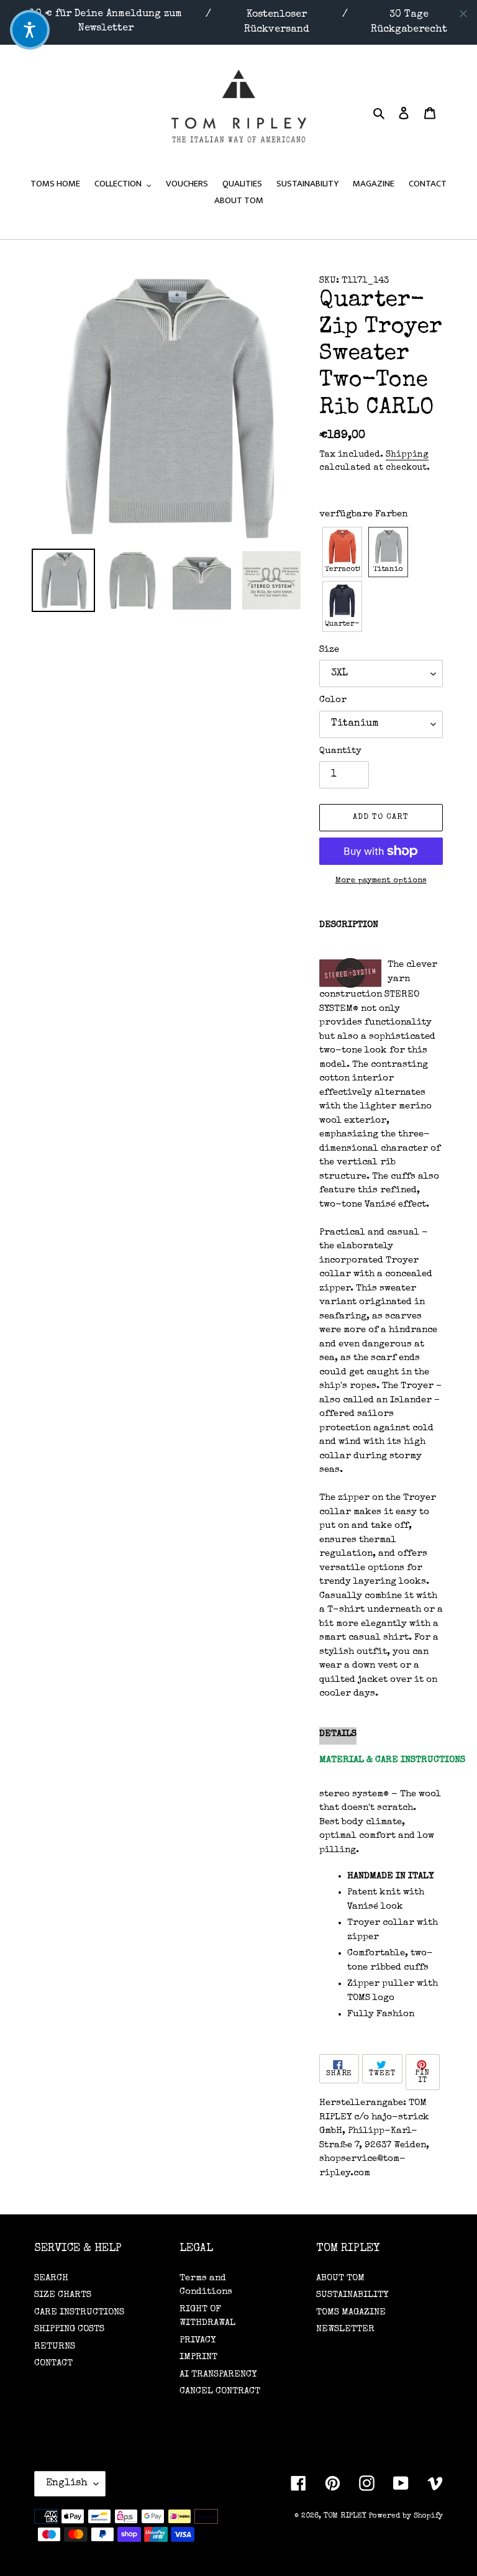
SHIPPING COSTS (69, 2329)
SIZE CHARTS (63, 2295)
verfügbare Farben (363, 514)
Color (333, 700)
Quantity (340, 751)
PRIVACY (198, 2340)
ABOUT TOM (340, 2278)
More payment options (381, 881)
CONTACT (53, 2363)
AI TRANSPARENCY (218, 2374)
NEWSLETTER (345, 2329)
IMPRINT (198, 2357)
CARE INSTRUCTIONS (79, 2312)
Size (329, 650)
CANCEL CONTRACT (220, 2391)
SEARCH (51, 2278)
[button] (342, 552)
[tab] (338, 1736)
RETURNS (55, 2346)
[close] (463, 14)
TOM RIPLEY (345, 2516)
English (67, 2483)
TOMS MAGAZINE (351, 2312)
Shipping (407, 455)
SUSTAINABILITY (352, 2295)
